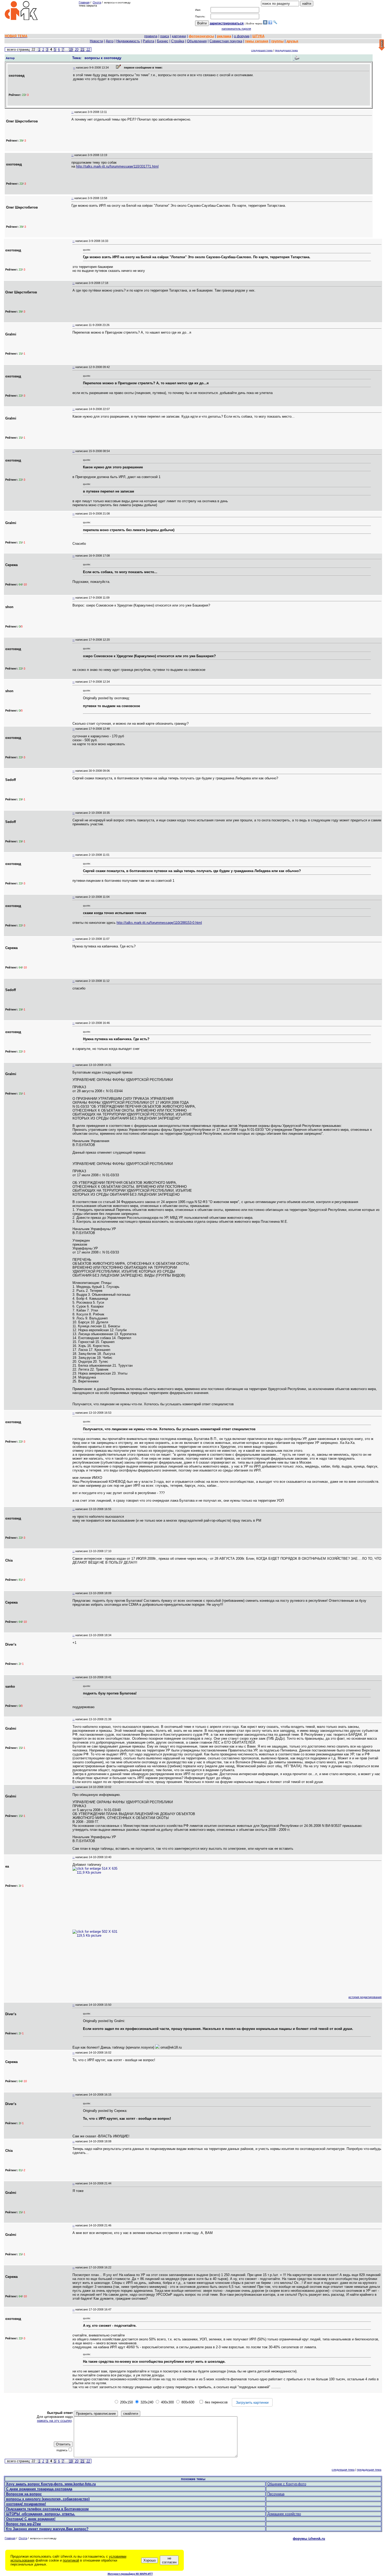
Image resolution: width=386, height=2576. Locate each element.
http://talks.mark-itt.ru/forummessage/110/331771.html (117, 166)
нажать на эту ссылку (54, 2421)
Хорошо (150, 2560)
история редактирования (365, 1997)
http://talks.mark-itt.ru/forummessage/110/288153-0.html (159, 923)
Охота (97, 2)
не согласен (169, 2560)
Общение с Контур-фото (287, 2484)
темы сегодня (257, 41)
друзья (292, 41)
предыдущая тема (286, 50)
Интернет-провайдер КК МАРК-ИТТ (130, 2574)
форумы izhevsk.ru (309, 2539)
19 (71, 50)
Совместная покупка (226, 41)
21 (82, 50)
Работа (148, 41)
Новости (96, 41)
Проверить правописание (96, 2414)
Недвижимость (128, 41)
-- (74, 68)
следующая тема (262, 50)
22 (88, 50)
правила (151, 36)
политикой (71, 2560)
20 (77, 50)
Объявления (197, 41)
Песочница (276, 2494)
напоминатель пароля (236, 29)
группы (277, 41)
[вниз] (382, 45)
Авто (110, 41)
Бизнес (163, 41)
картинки (179, 36)
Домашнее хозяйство (284, 2514)
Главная (84, 2)
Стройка (178, 41)
